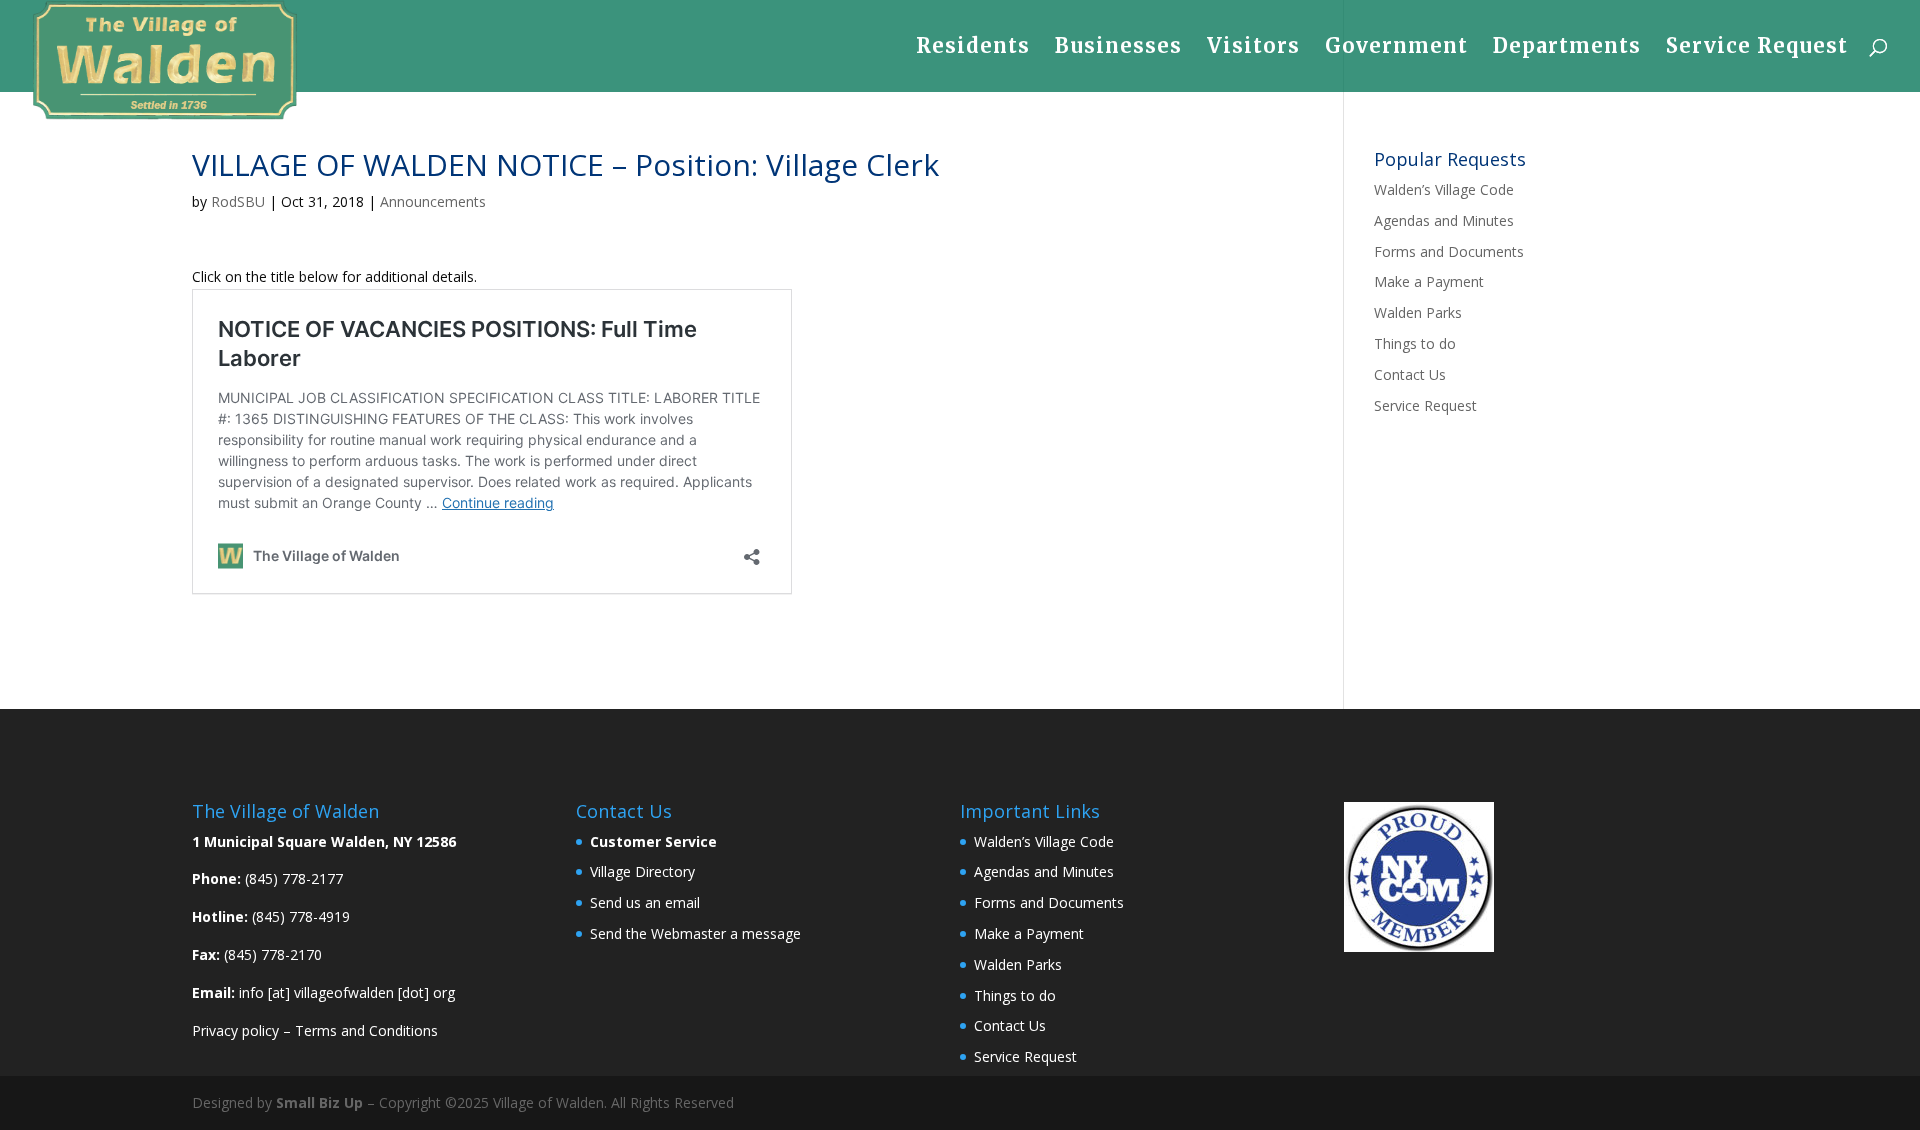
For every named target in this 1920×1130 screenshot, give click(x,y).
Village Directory (642, 871)
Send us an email (645, 902)
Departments (1567, 48)
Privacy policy (235, 1030)
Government (1396, 48)
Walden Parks (1418, 312)
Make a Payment (1429, 281)
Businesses (1118, 48)
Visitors (1253, 48)
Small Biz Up (319, 1102)
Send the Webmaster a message (695, 933)
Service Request (1757, 48)
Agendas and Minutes (1444, 220)
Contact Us (1410, 374)
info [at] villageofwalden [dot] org (347, 992)
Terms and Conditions (366, 1030)
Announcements (433, 201)
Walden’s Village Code (1444, 189)
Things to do (1415, 343)
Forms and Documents (1449, 251)
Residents (973, 48)
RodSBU (238, 201)
